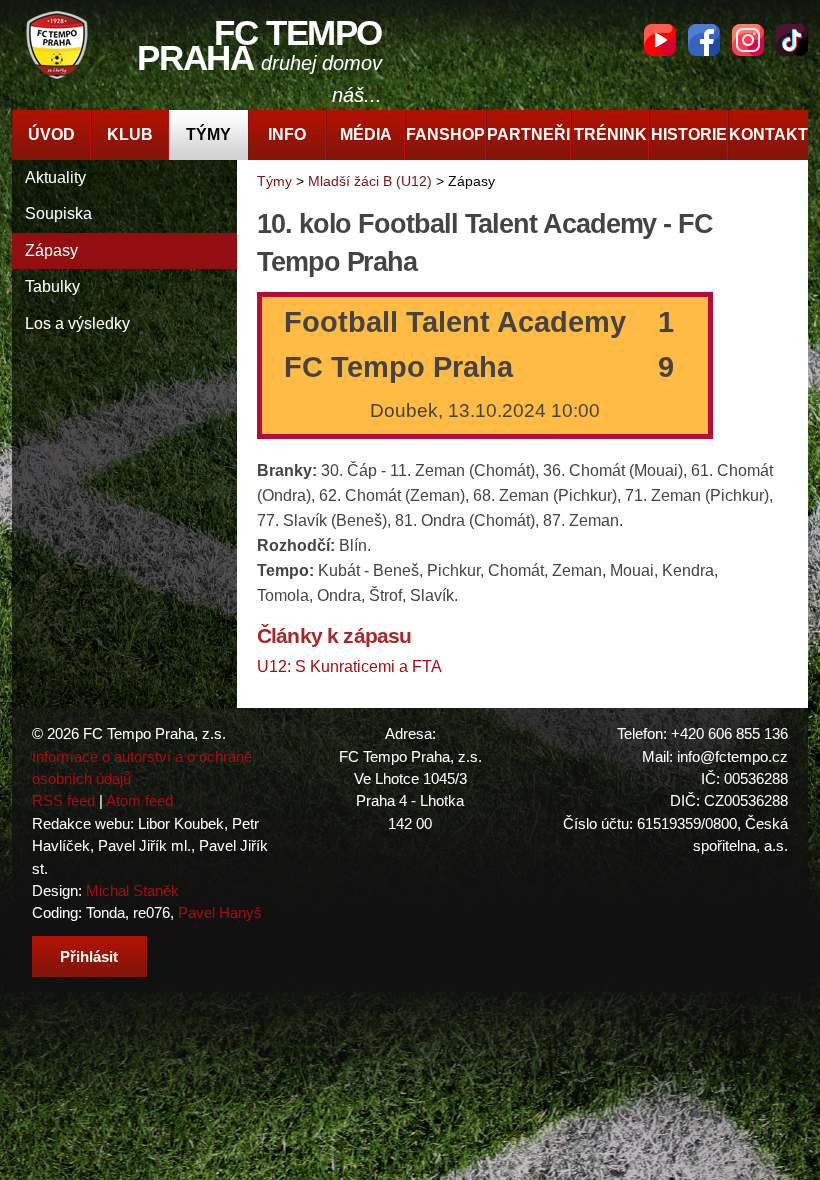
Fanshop (445, 134)
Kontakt (768, 134)
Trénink (610, 134)
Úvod (51, 134)
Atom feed (139, 800)
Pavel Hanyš (220, 912)
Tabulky (52, 286)
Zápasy (51, 250)
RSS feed (63, 800)
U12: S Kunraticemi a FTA (349, 666)
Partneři (528, 134)
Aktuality (55, 177)
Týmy (208, 134)
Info (287, 134)
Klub (130, 134)
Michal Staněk (132, 890)
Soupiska (58, 213)
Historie (689, 134)
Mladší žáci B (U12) (370, 181)
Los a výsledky (77, 323)
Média (366, 134)
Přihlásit (89, 956)
